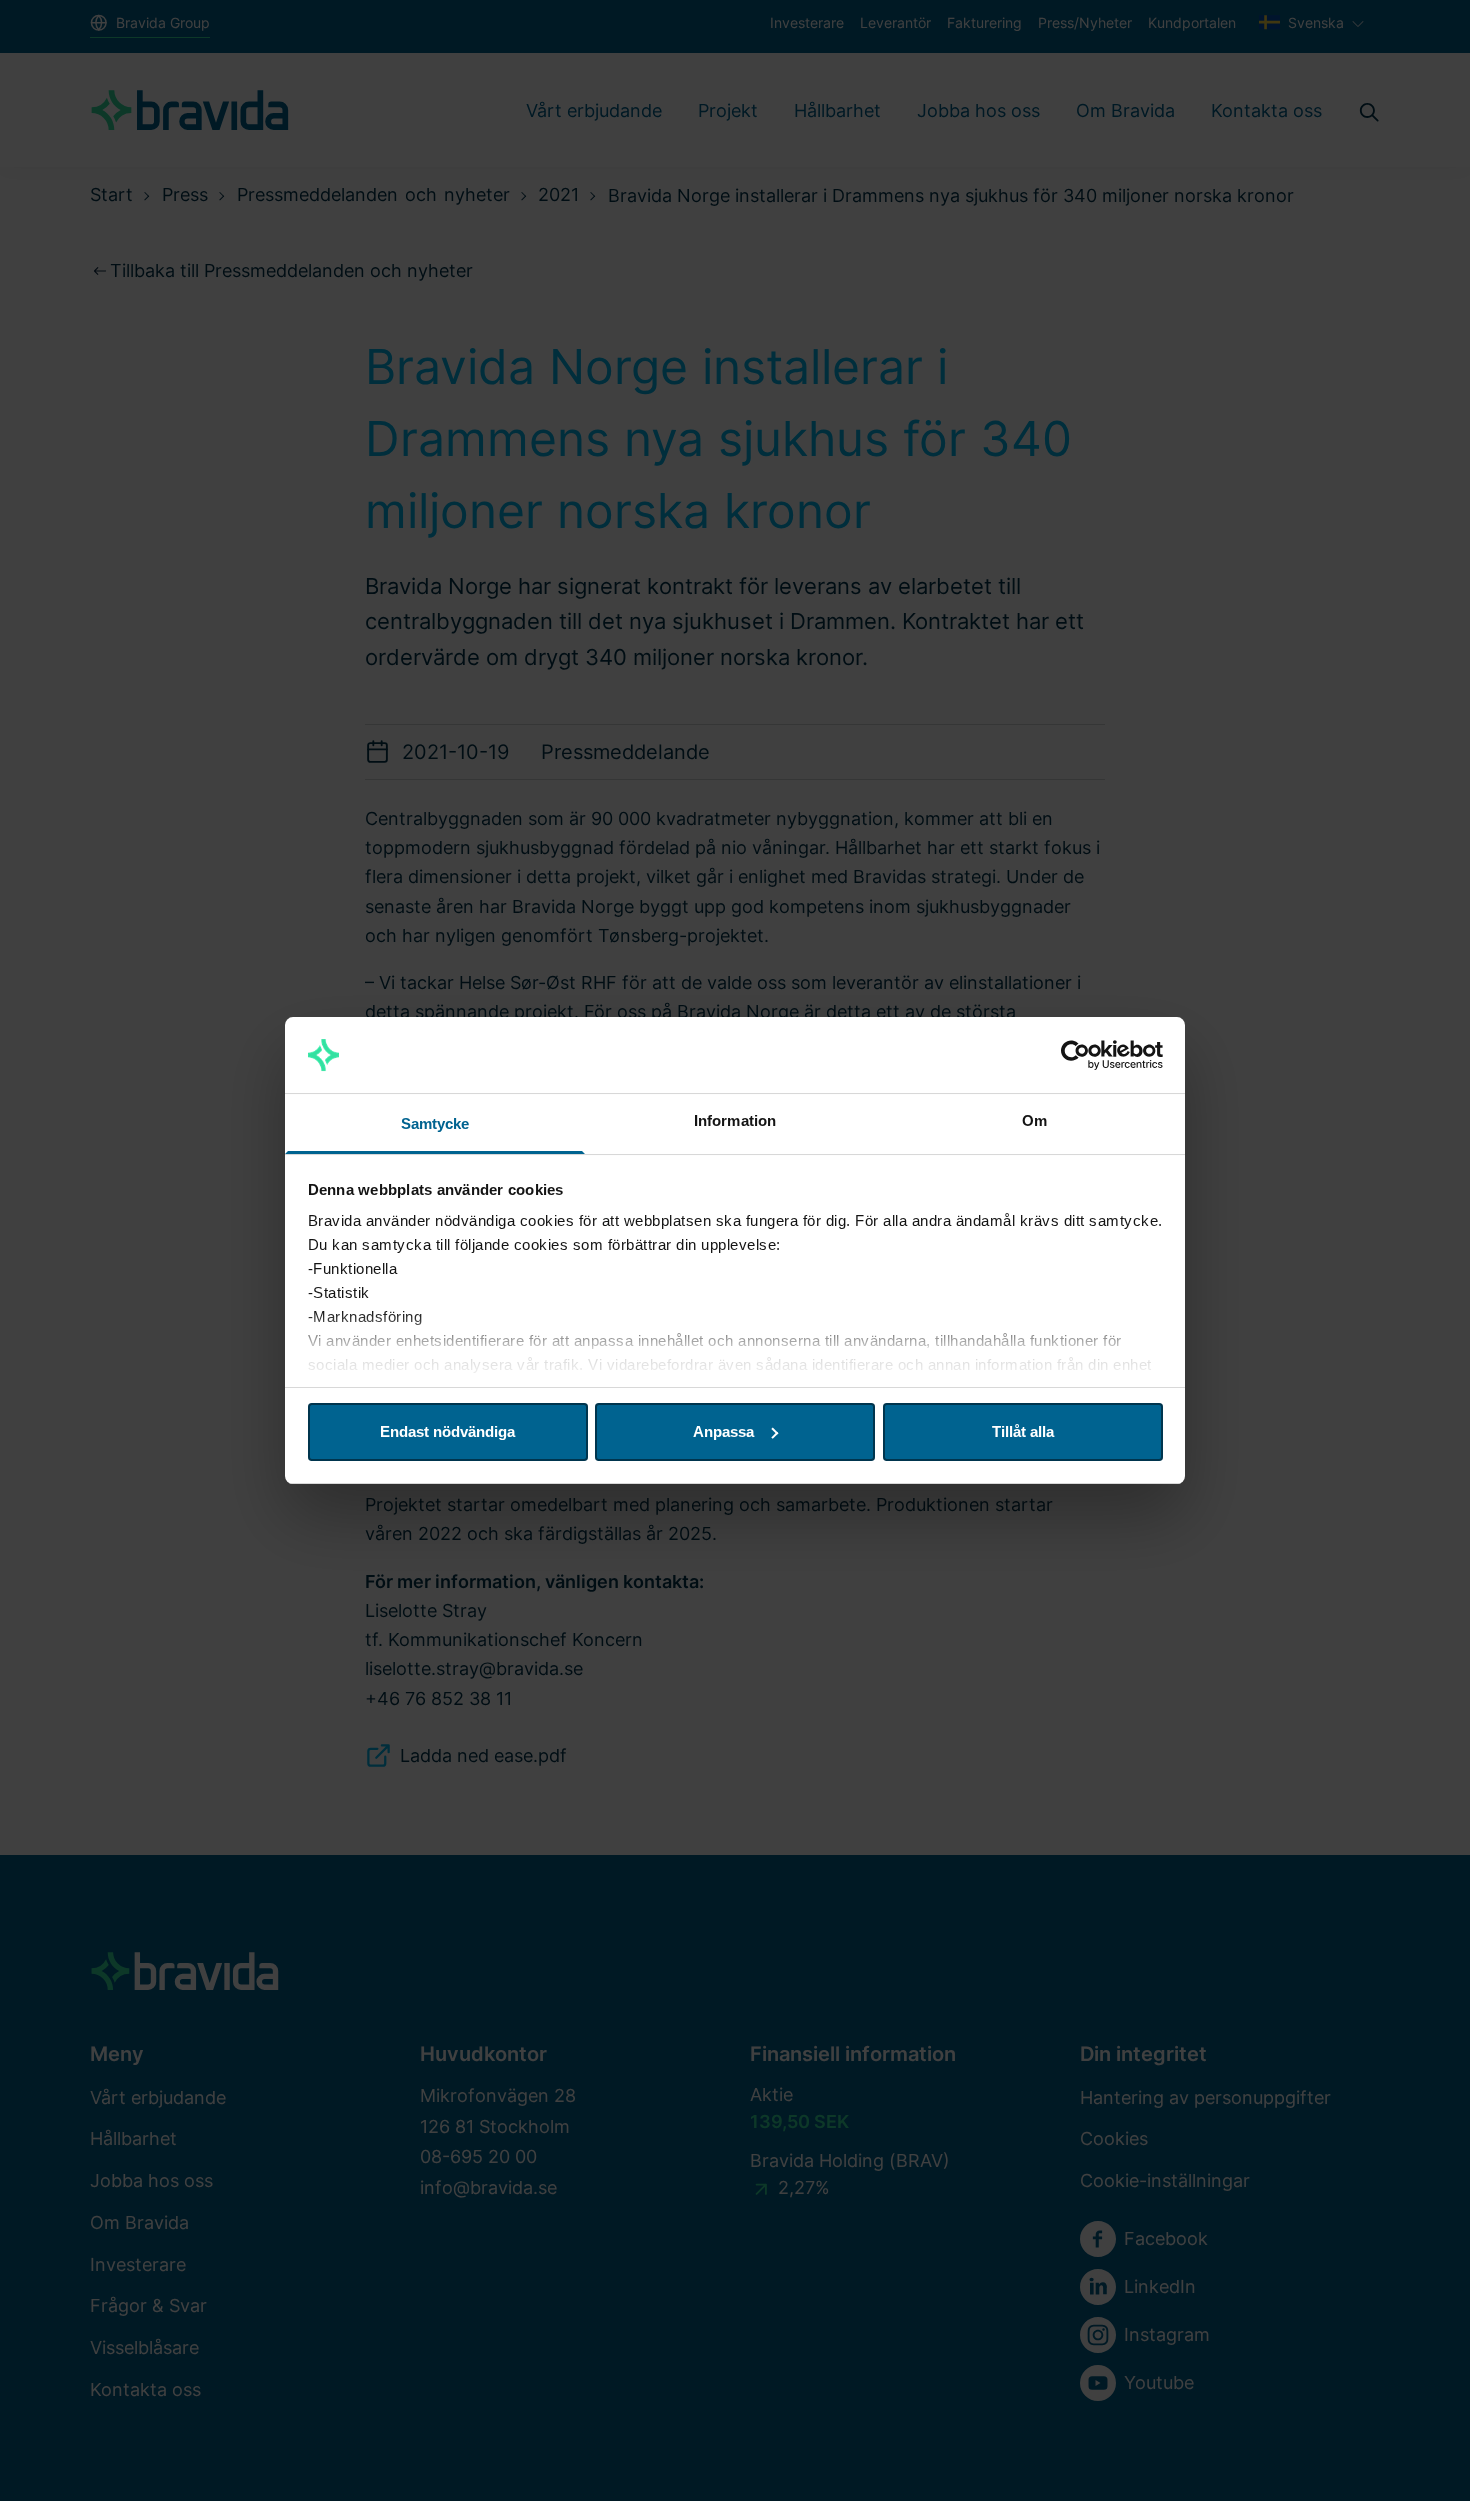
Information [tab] (735, 1120)
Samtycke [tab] (435, 1123)
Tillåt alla (1023, 1431)
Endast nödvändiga (447, 1431)
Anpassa (723, 1431)
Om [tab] (1034, 1120)
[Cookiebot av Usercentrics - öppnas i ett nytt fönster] (1075, 1055)
